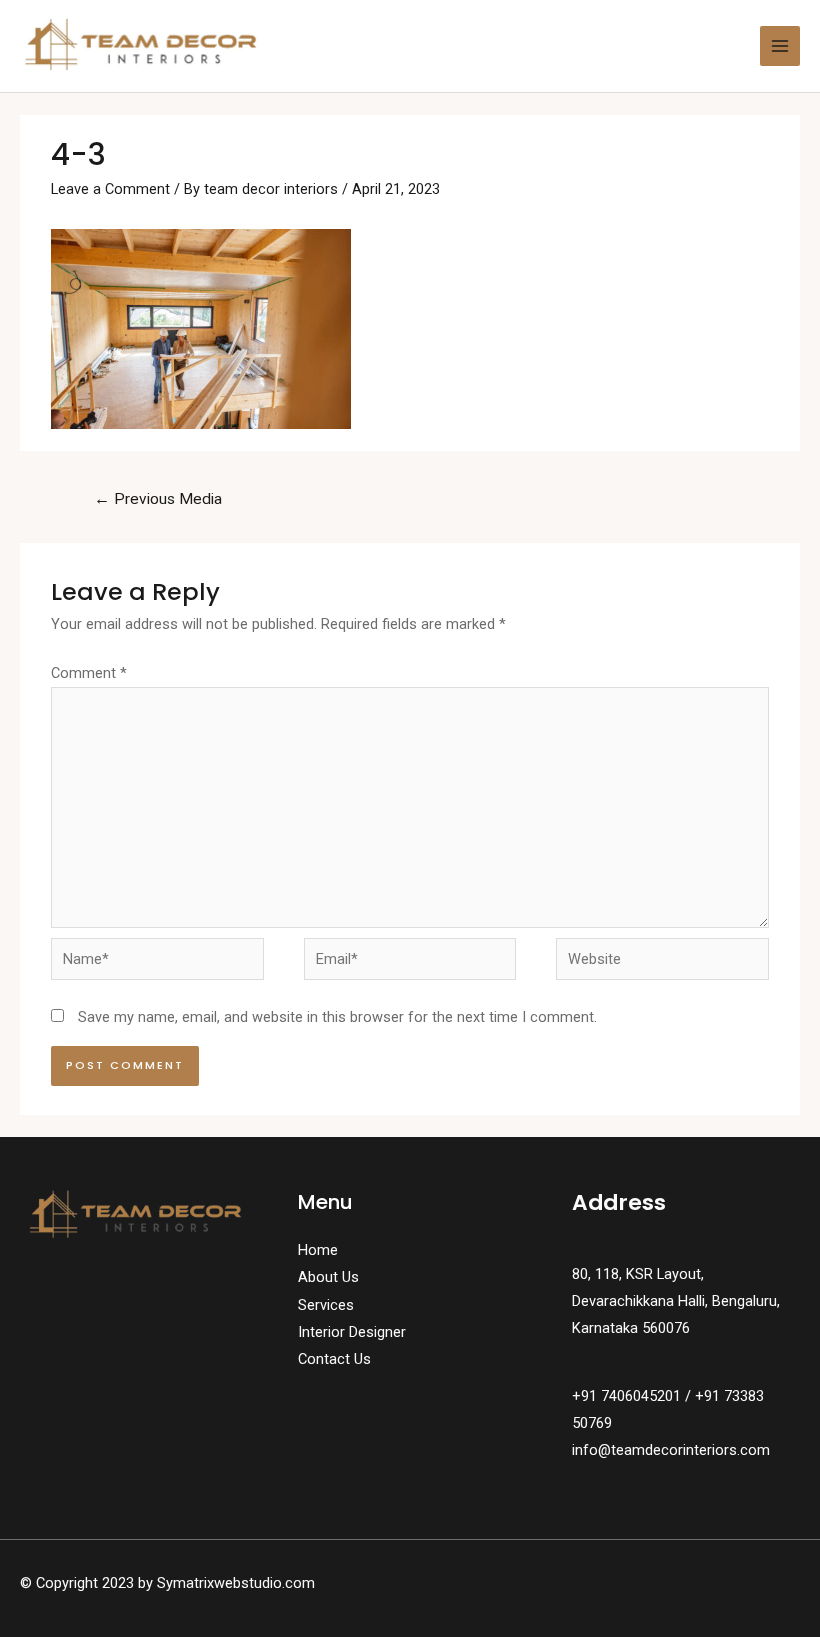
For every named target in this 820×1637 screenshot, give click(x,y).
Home (318, 1250)
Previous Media (158, 499)
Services (326, 1305)
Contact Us (334, 1359)
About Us (328, 1277)
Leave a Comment (110, 189)
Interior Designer (352, 1332)
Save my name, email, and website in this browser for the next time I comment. (337, 1017)
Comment (89, 673)
